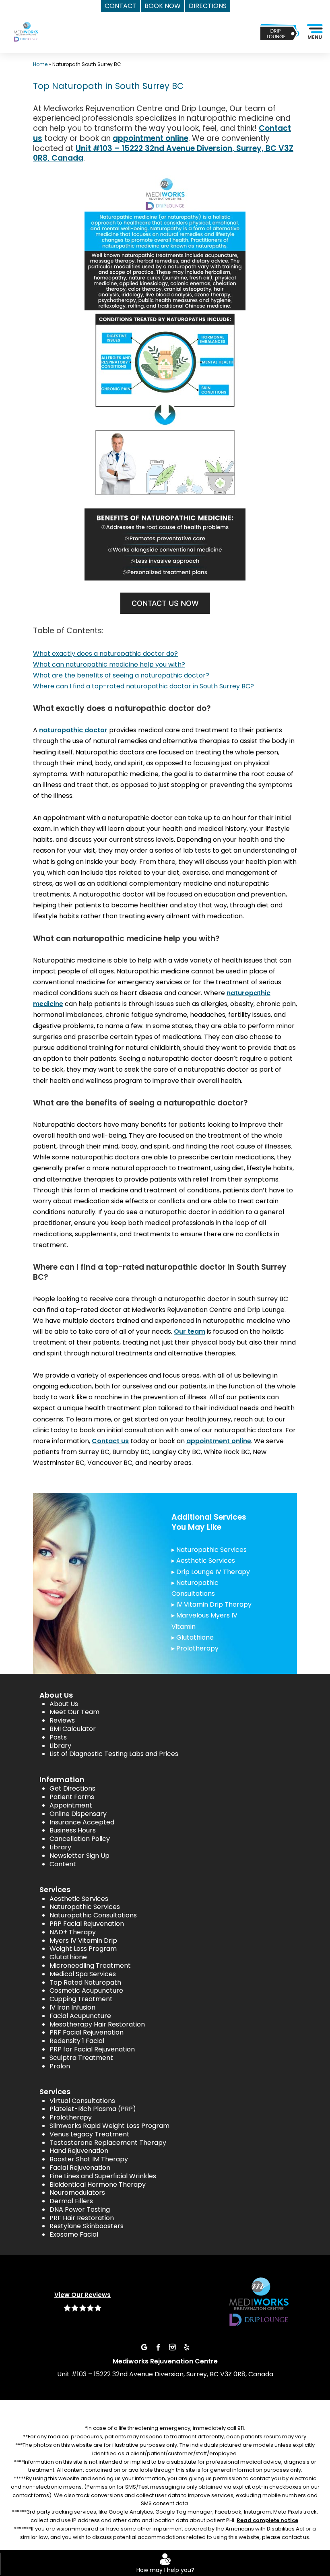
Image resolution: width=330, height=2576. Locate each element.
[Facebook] (158, 2347)
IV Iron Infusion (72, 2007)
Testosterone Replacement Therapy (108, 2143)
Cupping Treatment (81, 1999)
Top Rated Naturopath (85, 1982)
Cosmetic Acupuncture (86, 1990)
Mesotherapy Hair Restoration (97, 2024)
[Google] (144, 2347)
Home (40, 64)
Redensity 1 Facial (77, 2041)
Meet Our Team (74, 1712)
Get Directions (72, 1788)
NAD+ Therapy (73, 1932)
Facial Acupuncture (80, 2016)
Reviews (62, 1720)
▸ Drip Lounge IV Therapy (211, 1572)
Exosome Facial (74, 2234)
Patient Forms (72, 1797)
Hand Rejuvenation (79, 2151)
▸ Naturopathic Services (209, 1550)
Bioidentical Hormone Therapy (98, 2185)
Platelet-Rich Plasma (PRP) (93, 2109)
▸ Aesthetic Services (203, 1561)
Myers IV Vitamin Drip (83, 1941)
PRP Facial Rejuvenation (87, 1924)
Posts (58, 1737)
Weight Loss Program (83, 1949)
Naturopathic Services (85, 1907)
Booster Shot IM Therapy (89, 2159)
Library (60, 1746)
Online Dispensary (78, 1814)
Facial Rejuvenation (80, 2168)
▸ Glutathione (193, 1637)
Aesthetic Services (79, 1899)
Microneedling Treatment (90, 1966)
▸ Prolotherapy (195, 1648)
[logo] (36, 41)
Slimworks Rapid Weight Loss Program (109, 2126)
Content (63, 1864)
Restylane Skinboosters (87, 2226)
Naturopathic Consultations (93, 1915)
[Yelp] (186, 2347)
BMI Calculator (73, 1729)
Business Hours (73, 1830)
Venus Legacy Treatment (90, 2134)
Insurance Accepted (82, 1822)
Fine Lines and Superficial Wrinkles (103, 2176)
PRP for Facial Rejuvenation (92, 2049)
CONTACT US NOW (165, 603)
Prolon (60, 2066)
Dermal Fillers (71, 2201)
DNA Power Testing (80, 2209)
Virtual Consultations (82, 2101)
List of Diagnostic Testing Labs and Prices (114, 1754)
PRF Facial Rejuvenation (87, 2032)
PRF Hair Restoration (82, 2218)
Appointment (71, 1805)
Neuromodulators (77, 2193)
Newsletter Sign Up (79, 1856)
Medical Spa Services (83, 1974)
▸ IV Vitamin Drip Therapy (211, 1604)
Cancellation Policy (80, 1839)
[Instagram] (172, 2347)
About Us (64, 1704)
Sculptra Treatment (81, 2058)
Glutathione (68, 1957)
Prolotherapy (71, 2117)
